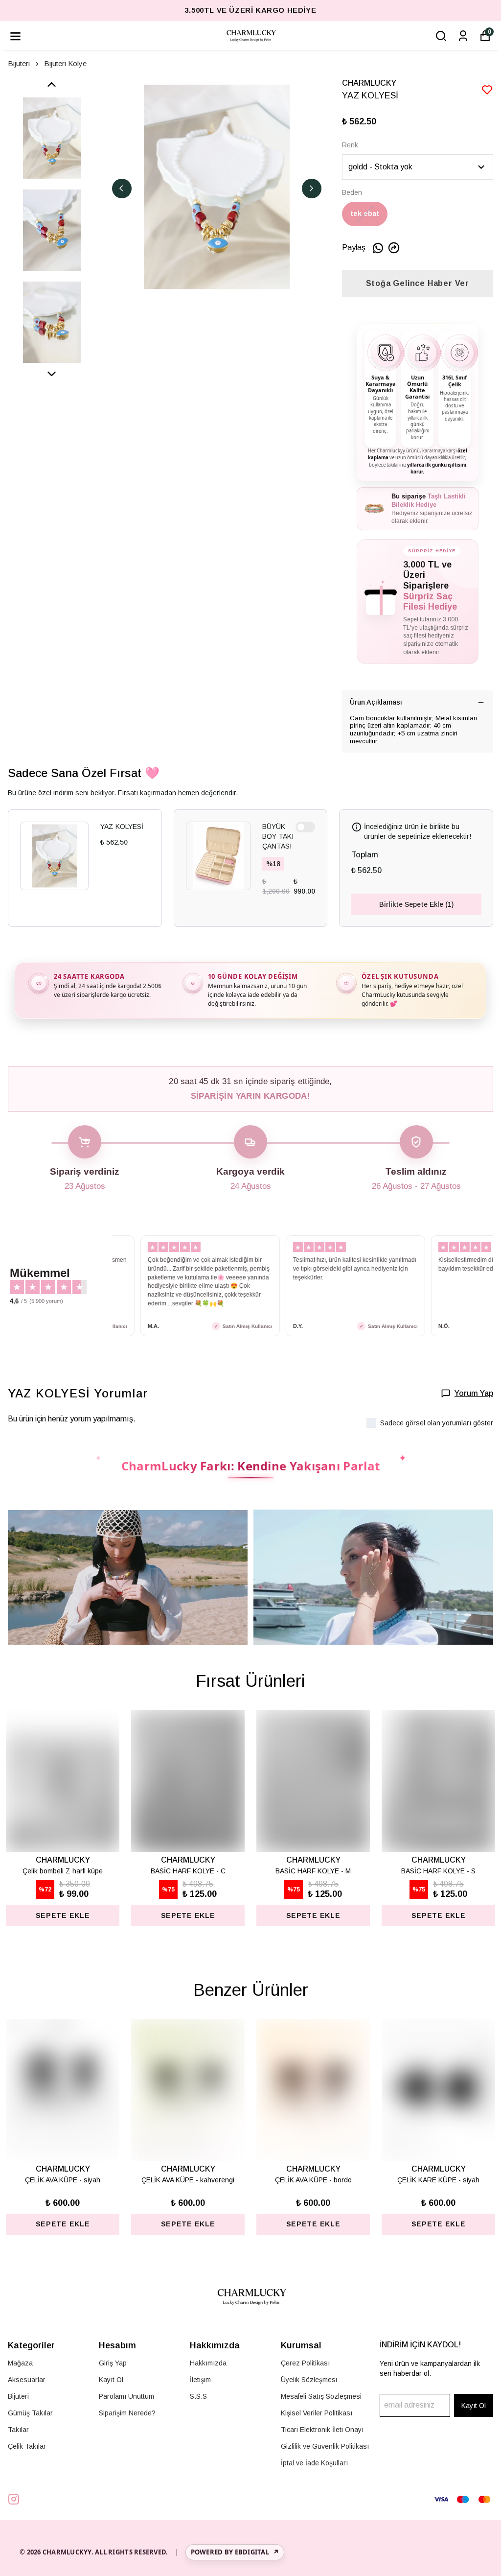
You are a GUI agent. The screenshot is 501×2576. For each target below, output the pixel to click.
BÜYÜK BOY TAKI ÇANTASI (278, 836)
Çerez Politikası (305, 2363)
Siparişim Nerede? (127, 2413)
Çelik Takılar (27, 2446)
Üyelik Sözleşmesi (309, 2380)
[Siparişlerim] (463, 36)
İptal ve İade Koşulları (314, 2463)
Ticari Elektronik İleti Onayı (322, 2430)
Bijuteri (19, 63)
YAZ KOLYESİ (122, 827)
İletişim (200, 2380)
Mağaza (20, 2363)
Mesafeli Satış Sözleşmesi (321, 2396)
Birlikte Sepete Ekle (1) (416, 904)
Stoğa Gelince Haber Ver (418, 283)
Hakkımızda (208, 2363)
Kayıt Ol (111, 2380)
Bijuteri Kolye (65, 63)
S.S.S (198, 2396)
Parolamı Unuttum (126, 2396)
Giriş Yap (113, 2363)
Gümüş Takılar (30, 2413)
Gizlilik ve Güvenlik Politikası (325, 2446)
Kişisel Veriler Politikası (317, 2413)
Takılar (18, 2430)
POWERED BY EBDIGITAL (235, 2552)
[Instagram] (14, 2499)
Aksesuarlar (27, 2380)
